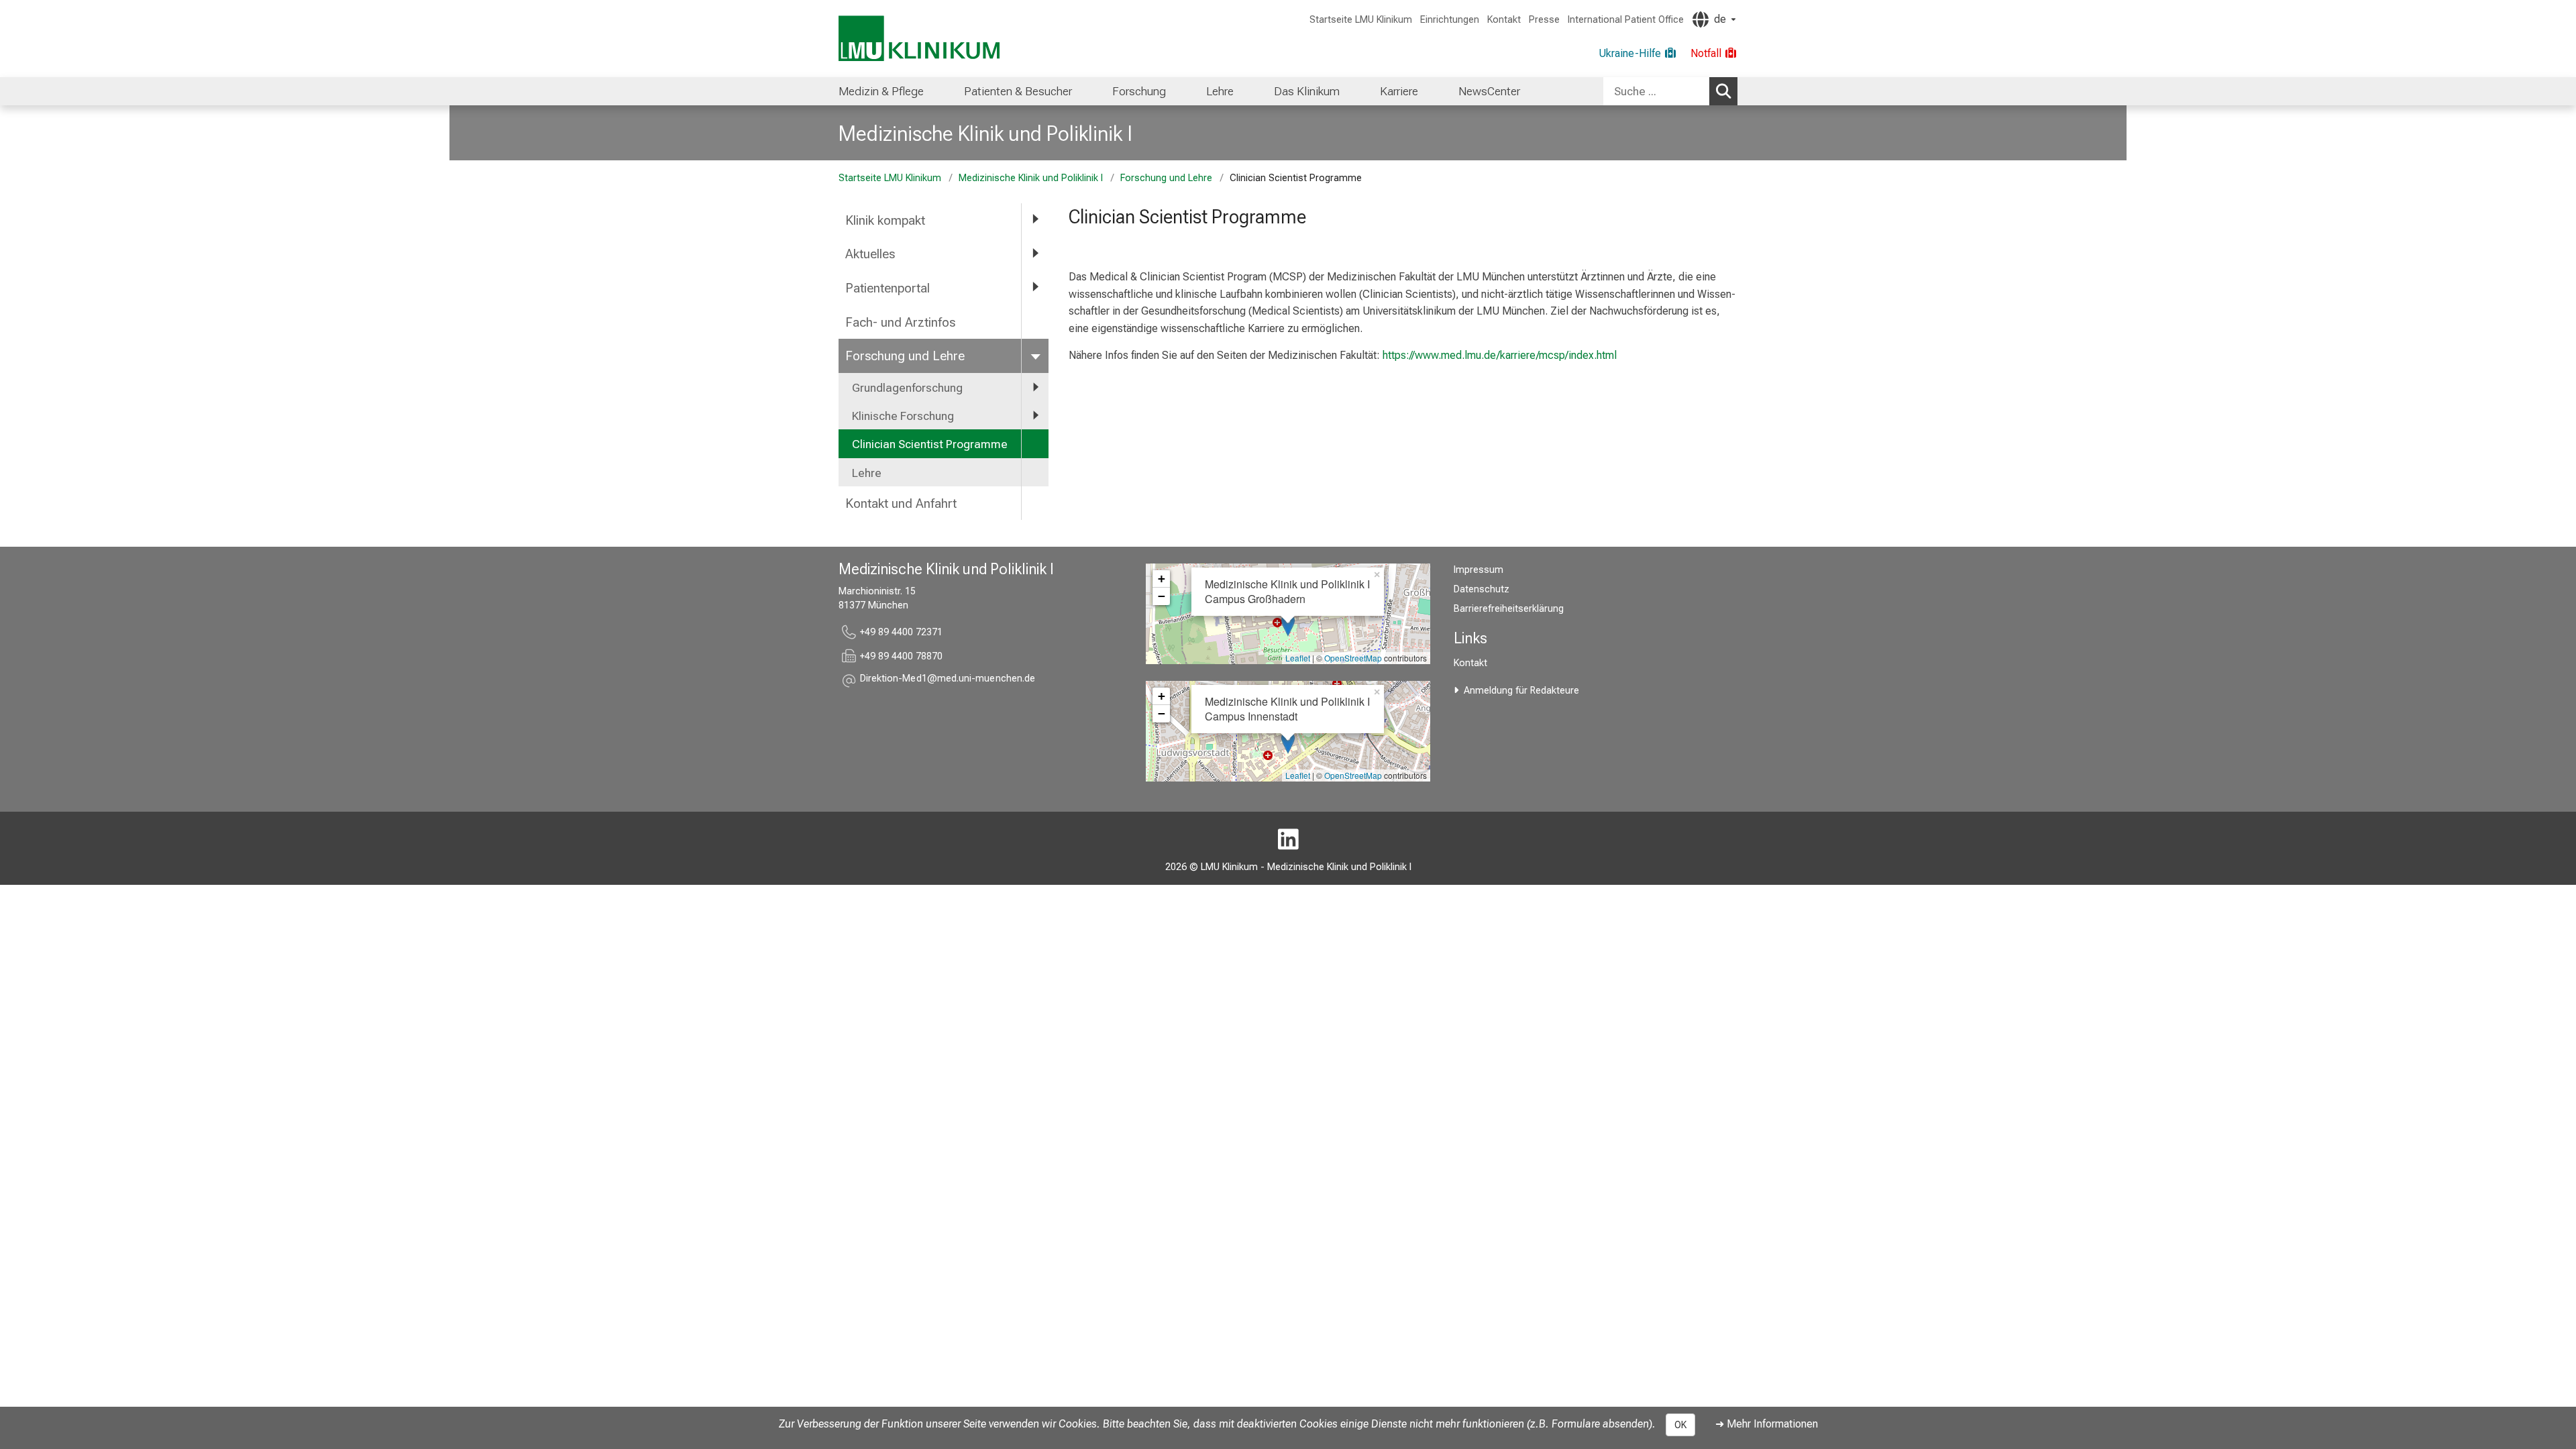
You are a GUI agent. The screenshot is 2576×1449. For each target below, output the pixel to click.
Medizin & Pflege (881, 91)
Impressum (1479, 570)
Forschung (1139, 91)
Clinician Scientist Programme (930, 444)
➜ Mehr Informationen (1767, 1424)
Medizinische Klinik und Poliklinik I (985, 133)
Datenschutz (1482, 589)
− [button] (1162, 596)
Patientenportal (888, 288)
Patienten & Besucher (1018, 91)
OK (1680, 1425)
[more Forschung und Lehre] (1035, 355)
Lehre (1220, 91)
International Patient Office (1626, 20)
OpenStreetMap (1353, 658)
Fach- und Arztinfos (900, 322)
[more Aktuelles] (1035, 253)
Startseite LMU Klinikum (1361, 20)
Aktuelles (870, 254)
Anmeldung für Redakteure (1521, 691)
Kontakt (1504, 20)
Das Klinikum (1307, 91)
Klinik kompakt (885, 220)
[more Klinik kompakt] (1035, 220)
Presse (1544, 20)
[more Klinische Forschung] (1035, 415)
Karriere (1399, 91)
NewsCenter (1489, 91)
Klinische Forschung (903, 416)
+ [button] (1162, 579)
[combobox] (1670, 91)
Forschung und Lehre (1166, 178)
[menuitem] (881, 91)
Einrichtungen (1450, 20)
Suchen (1723, 91)
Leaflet (1298, 658)
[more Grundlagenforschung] (1035, 387)
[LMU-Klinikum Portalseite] (919, 39)
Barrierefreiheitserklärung (1509, 609)
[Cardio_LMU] (1288, 840)
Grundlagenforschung (907, 388)
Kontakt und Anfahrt (901, 503)
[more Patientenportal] (1035, 287)
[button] (948, 681)
